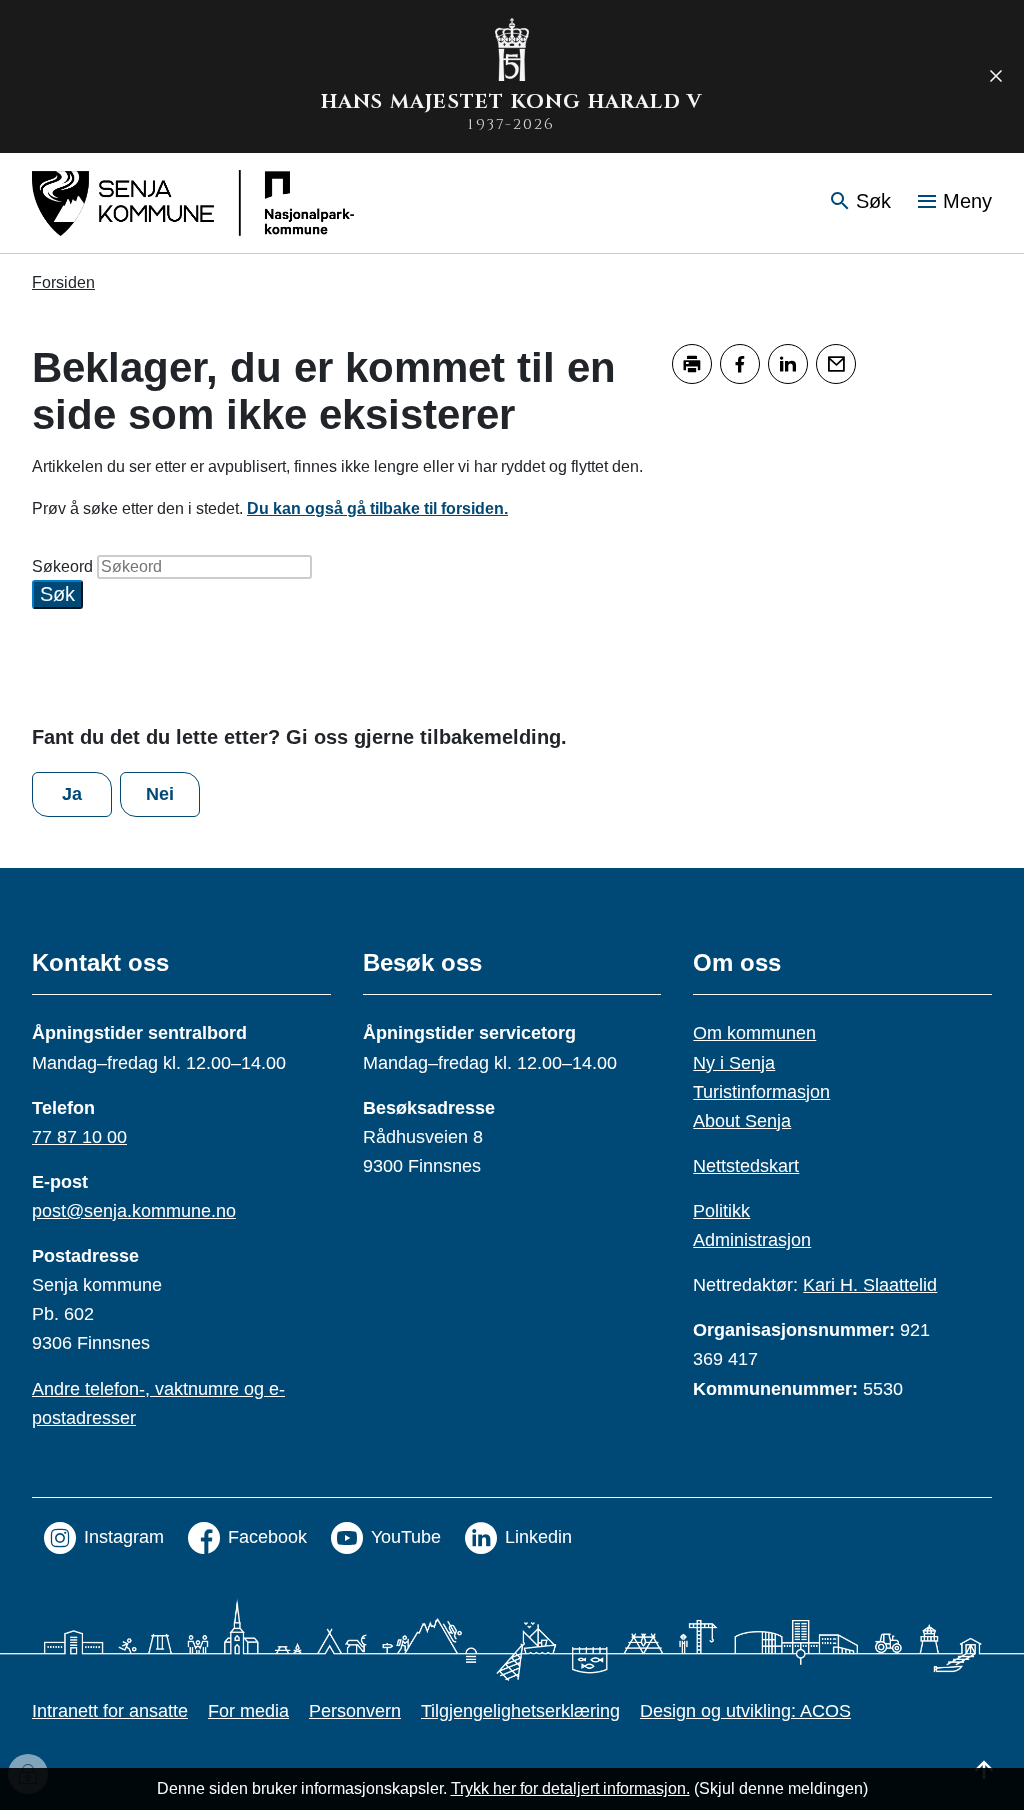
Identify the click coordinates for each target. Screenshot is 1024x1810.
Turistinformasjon (761, 1092)
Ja (72, 794)
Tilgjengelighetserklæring (520, 1711)
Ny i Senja (734, 1063)
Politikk (721, 1211)
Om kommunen (754, 1033)
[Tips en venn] (836, 364)
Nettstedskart (746, 1166)
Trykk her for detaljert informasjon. (570, 1788)
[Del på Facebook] (740, 364)
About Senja (742, 1121)
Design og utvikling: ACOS (745, 1711)
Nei (160, 794)
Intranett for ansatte (110, 1711)
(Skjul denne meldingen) (781, 1788)
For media (248, 1711)
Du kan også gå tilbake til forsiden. (377, 508)
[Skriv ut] (692, 364)
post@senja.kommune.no (134, 1211)
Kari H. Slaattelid (870, 1285)
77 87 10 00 (79, 1137)
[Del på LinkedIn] (788, 364)
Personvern (355, 1711)
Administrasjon (752, 1240)
